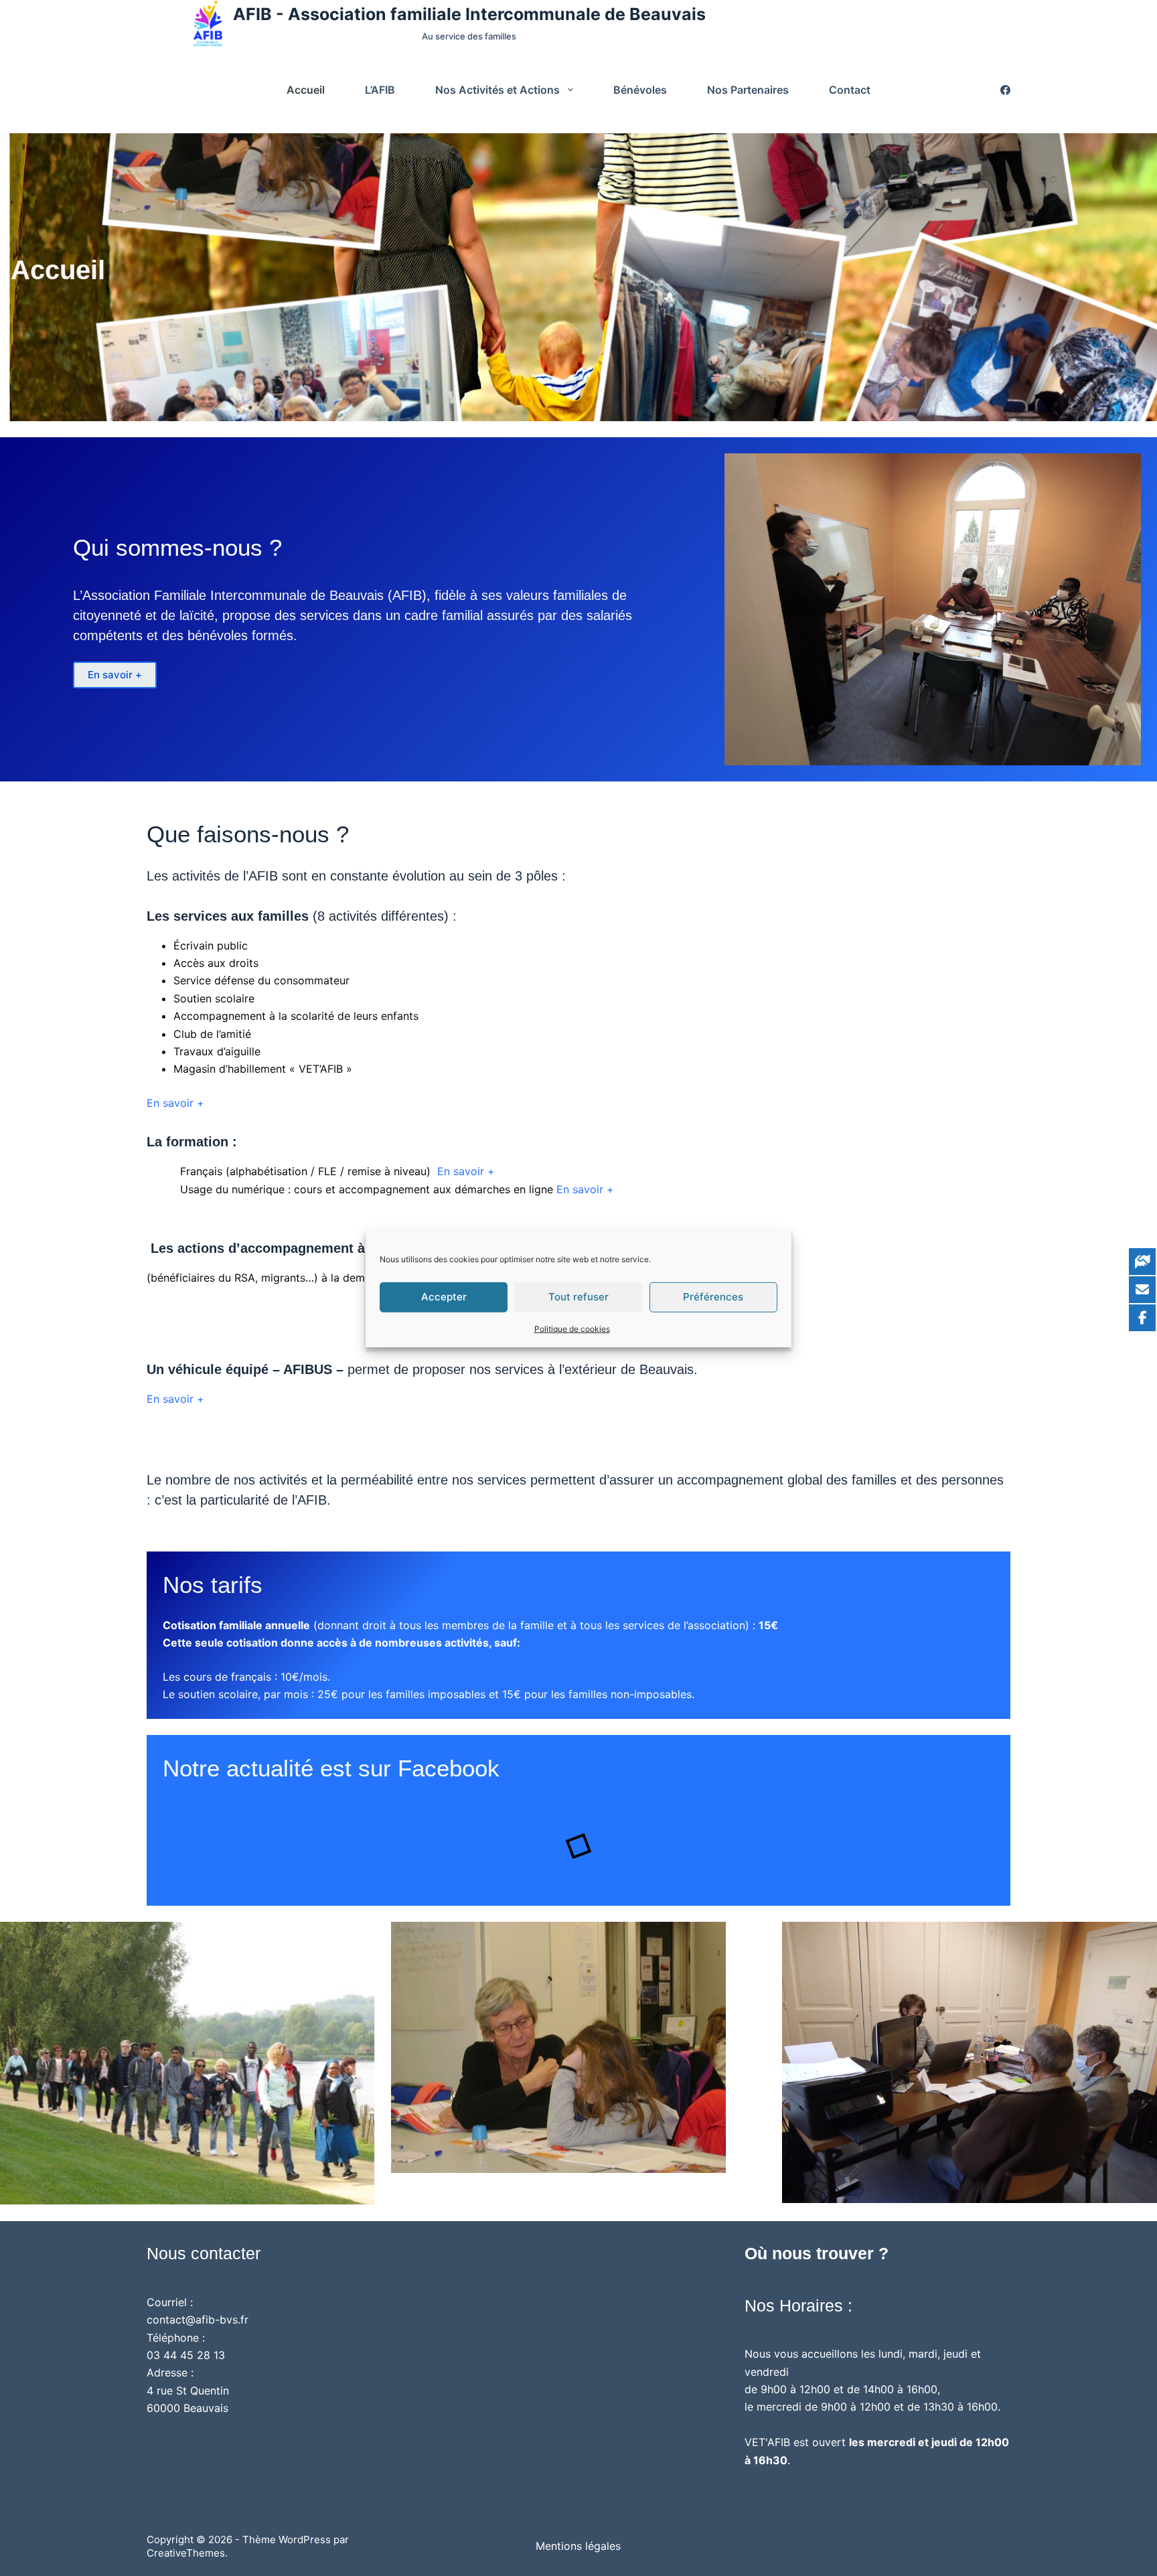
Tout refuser (578, 1297)
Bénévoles (640, 90)
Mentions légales (578, 2546)
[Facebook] (1005, 90)
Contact (850, 90)
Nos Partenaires (748, 90)
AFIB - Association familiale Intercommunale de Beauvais (469, 14)
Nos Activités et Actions (497, 90)
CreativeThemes (186, 2553)
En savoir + (115, 675)
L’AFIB (380, 90)
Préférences (713, 1297)
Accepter (444, 1297)
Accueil (306, 90)
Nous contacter (204, 2253)
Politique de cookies (572, 1328)
